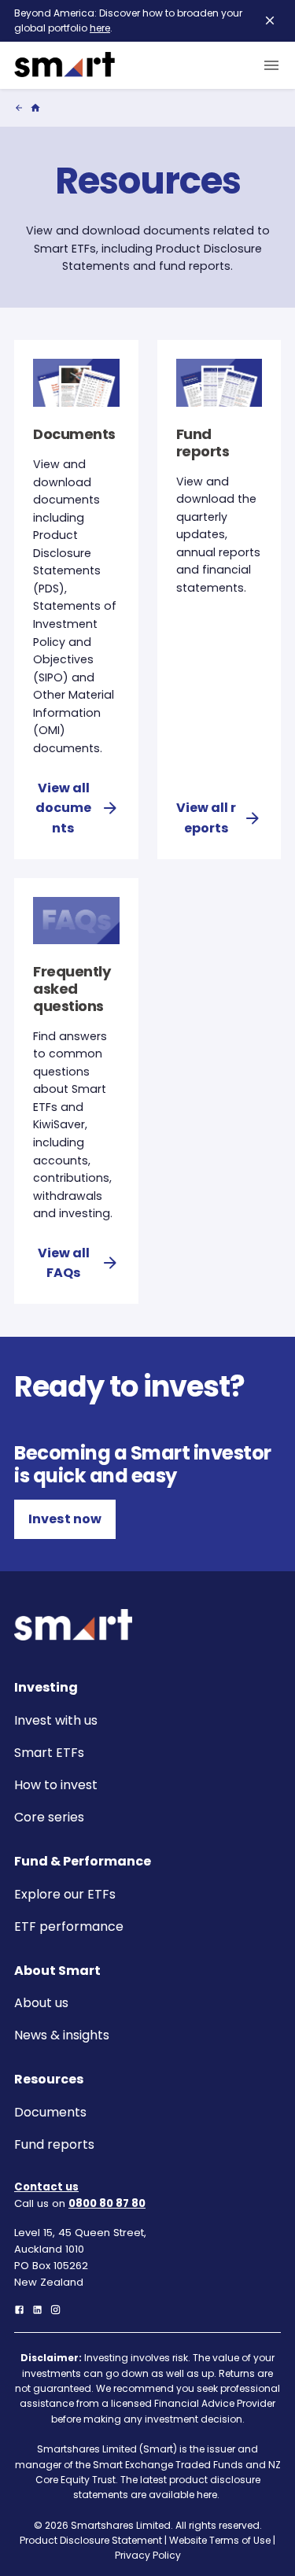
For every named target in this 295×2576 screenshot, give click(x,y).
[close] (270, 20)
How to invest (56, 1785)
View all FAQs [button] (64, 1263)
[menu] (268, 65)
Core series (49, 1817)
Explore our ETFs (65, 1894)
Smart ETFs (49, 1753)
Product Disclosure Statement (91, 2540)
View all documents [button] (63, 808)
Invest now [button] (65, 1519)
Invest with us (56, 1720)
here (100, 28)
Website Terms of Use (220, 2540)
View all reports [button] (206, 818)
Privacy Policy (148, 2555)
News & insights (62, 2035)
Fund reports (54, 2144)
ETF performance (69, 1926)
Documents (50, 2112)
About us (41, 2003)
